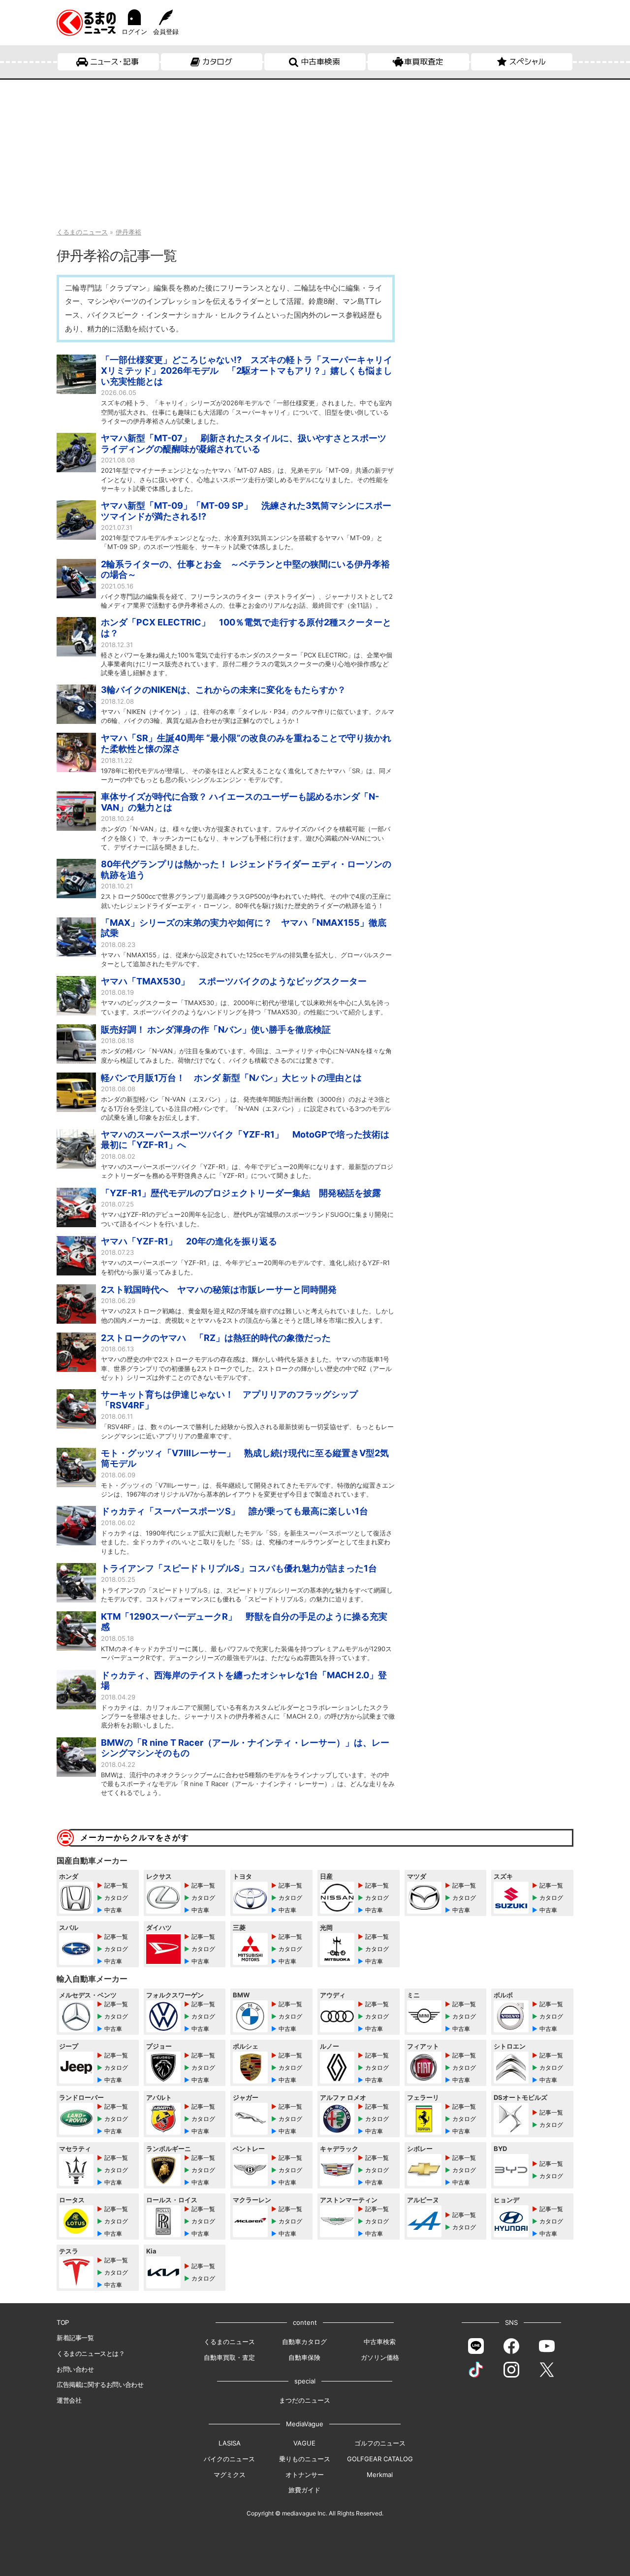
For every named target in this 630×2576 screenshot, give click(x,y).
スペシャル (527, 62)
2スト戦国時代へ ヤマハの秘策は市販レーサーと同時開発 (219, 1289)
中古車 (113, 1910)
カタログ (217, 62)
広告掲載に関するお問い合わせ (100, 2384)
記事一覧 (116, 1885)
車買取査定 (424, 62)
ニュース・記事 (114, 62)
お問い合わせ (75, 2369)
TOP (63, 2322)
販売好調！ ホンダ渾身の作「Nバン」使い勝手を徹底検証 (216, 1029)
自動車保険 (304, 2357)
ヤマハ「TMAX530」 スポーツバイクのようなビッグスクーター (234, 981)
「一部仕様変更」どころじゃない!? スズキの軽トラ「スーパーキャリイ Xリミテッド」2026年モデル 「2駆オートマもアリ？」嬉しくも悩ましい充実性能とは (247, 370)
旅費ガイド (304, 2490)
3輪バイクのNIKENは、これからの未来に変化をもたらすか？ (223, 690)
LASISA (230, 2443)
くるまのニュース (229, 2342)
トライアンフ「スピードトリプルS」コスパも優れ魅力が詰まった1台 (239, 1568)
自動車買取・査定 (229, 2357)
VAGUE (304, 2443)
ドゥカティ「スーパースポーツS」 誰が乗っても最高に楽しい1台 (235, 1511)
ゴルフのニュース (380, 2443)
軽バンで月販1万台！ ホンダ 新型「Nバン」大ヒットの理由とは (231, 1078)
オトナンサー (305, 2475)
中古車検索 (320, 62)
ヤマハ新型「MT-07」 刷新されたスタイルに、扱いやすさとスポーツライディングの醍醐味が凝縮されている (244, 443)
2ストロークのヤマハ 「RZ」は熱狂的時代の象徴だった (216, 1338)
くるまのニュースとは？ (91, 2353)
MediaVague (305, 2424)
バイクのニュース (229, 2459)
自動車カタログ (304, 2342)
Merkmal (380, 2475)
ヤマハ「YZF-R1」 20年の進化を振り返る (189, 1241)
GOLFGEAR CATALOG (380, 2459)
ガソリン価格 (380, 2357)
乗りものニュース (305, 2459)
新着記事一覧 (75, 2338)
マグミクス (230, 2475)
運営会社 (69, 2400)
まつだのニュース (305, 2400)
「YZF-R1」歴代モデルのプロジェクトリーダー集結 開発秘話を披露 (241, 1193)
